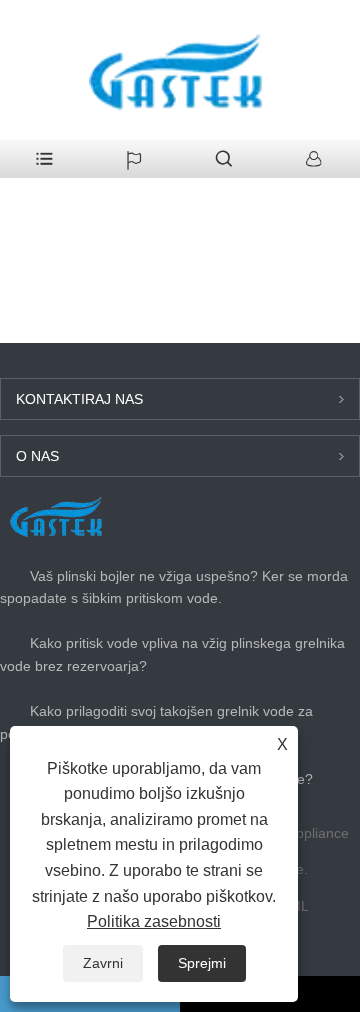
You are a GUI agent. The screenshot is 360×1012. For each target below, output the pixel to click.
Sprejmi (202, 963)
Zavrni (103, 963)
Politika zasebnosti (154, 921)
